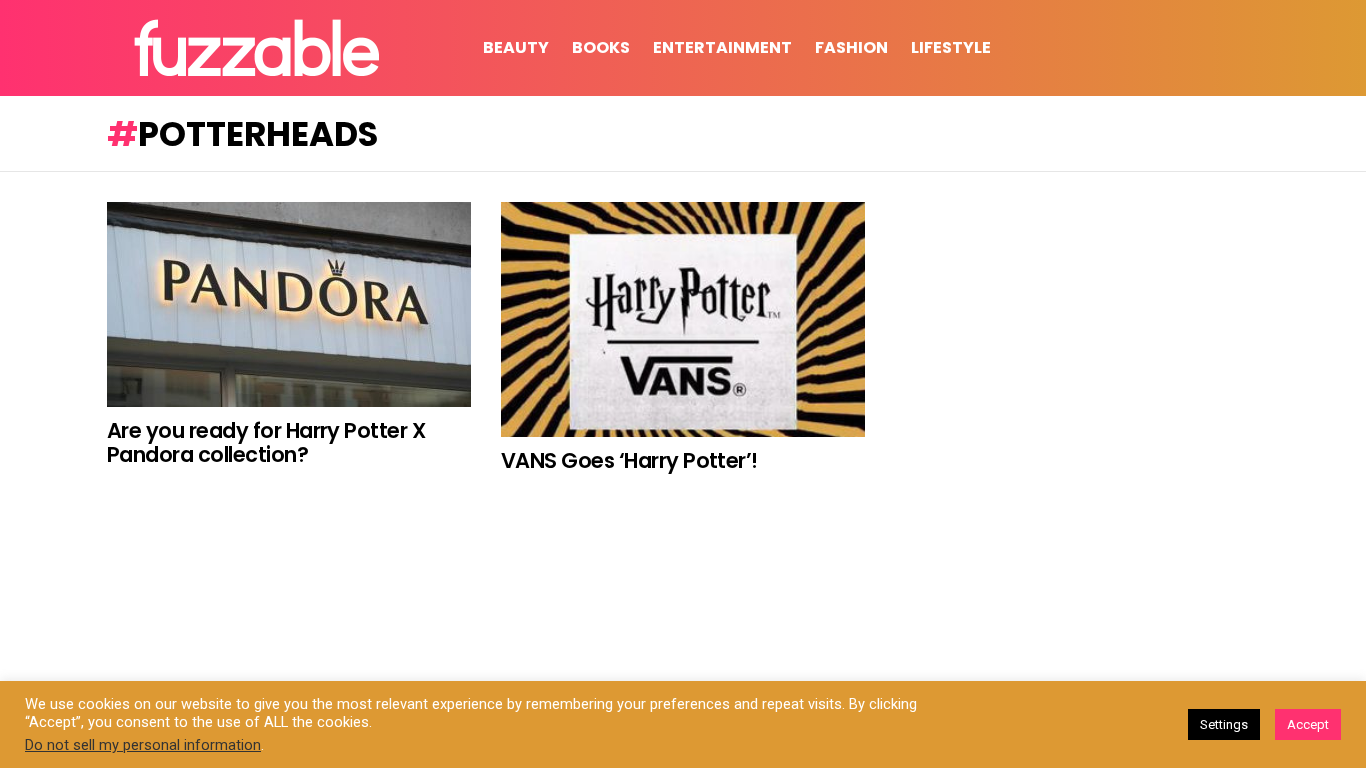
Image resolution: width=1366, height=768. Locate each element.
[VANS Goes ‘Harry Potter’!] (683, 319)
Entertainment (722, 47)
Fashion (851, 47)
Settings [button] (1224, 724)
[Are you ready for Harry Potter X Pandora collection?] (289, 304)
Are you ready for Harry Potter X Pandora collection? (266, 442)
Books (601, 47)
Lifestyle (951, 47)
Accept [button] (1308, 724)
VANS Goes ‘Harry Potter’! (629, 460)
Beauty (516, 47)
